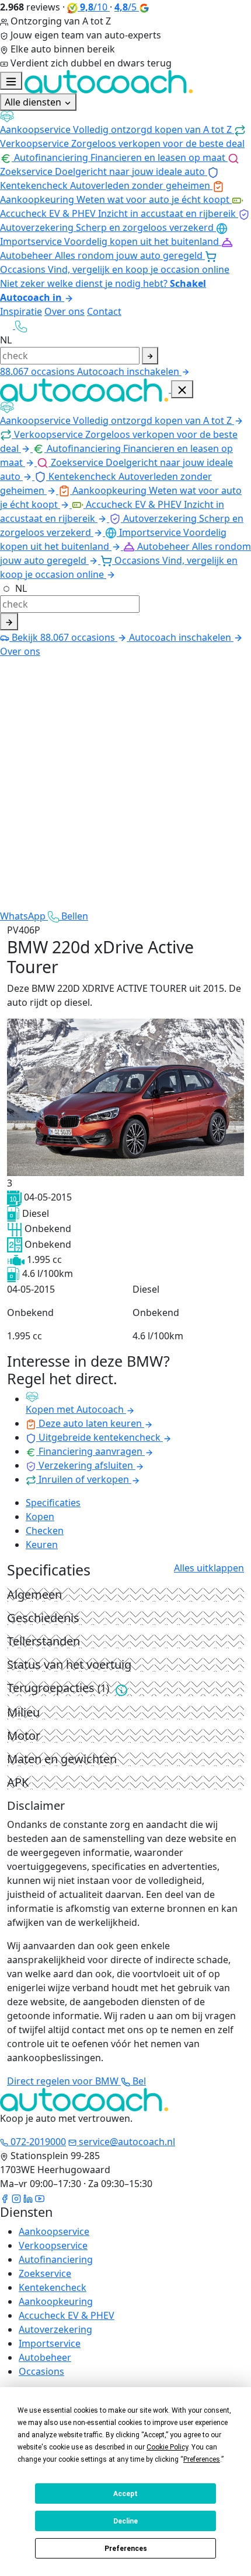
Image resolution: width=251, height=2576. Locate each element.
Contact (104, 311)
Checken (45, 1531)
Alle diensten (34, 102)
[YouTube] (40, 2198)
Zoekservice (45, 2273)
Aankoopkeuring (56, 2301)
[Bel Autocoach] (21, 325)
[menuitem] (125, 123)
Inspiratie (21, 311)
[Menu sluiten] (182, 389)
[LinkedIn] (28, 2198)
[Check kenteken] (150, 356)
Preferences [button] (202, 2459)
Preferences (126, 2549)
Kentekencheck (53, 2287)
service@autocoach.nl (126, 2142)
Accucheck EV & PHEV (67, 2315)
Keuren (42, 1545)
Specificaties (53, 1503)
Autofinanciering (56, 2259)
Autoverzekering (55, 2329)
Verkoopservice (53, 2245)
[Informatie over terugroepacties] (121, 1689)
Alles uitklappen (209, 1568)
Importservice (50, 2343)
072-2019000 (37, 2142)
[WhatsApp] (8, 325)
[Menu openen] (11, 81)
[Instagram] (16, 2198)
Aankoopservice (54, 2231)
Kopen (40, 1517)
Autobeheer (45, 2357)
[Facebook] (5, 2198)
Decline (125, 2521)
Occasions (41, 2371)
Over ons (65, 311)
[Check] (9, 622)
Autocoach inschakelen (129, 371)
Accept (125, 2494)
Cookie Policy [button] (167, 2447)
